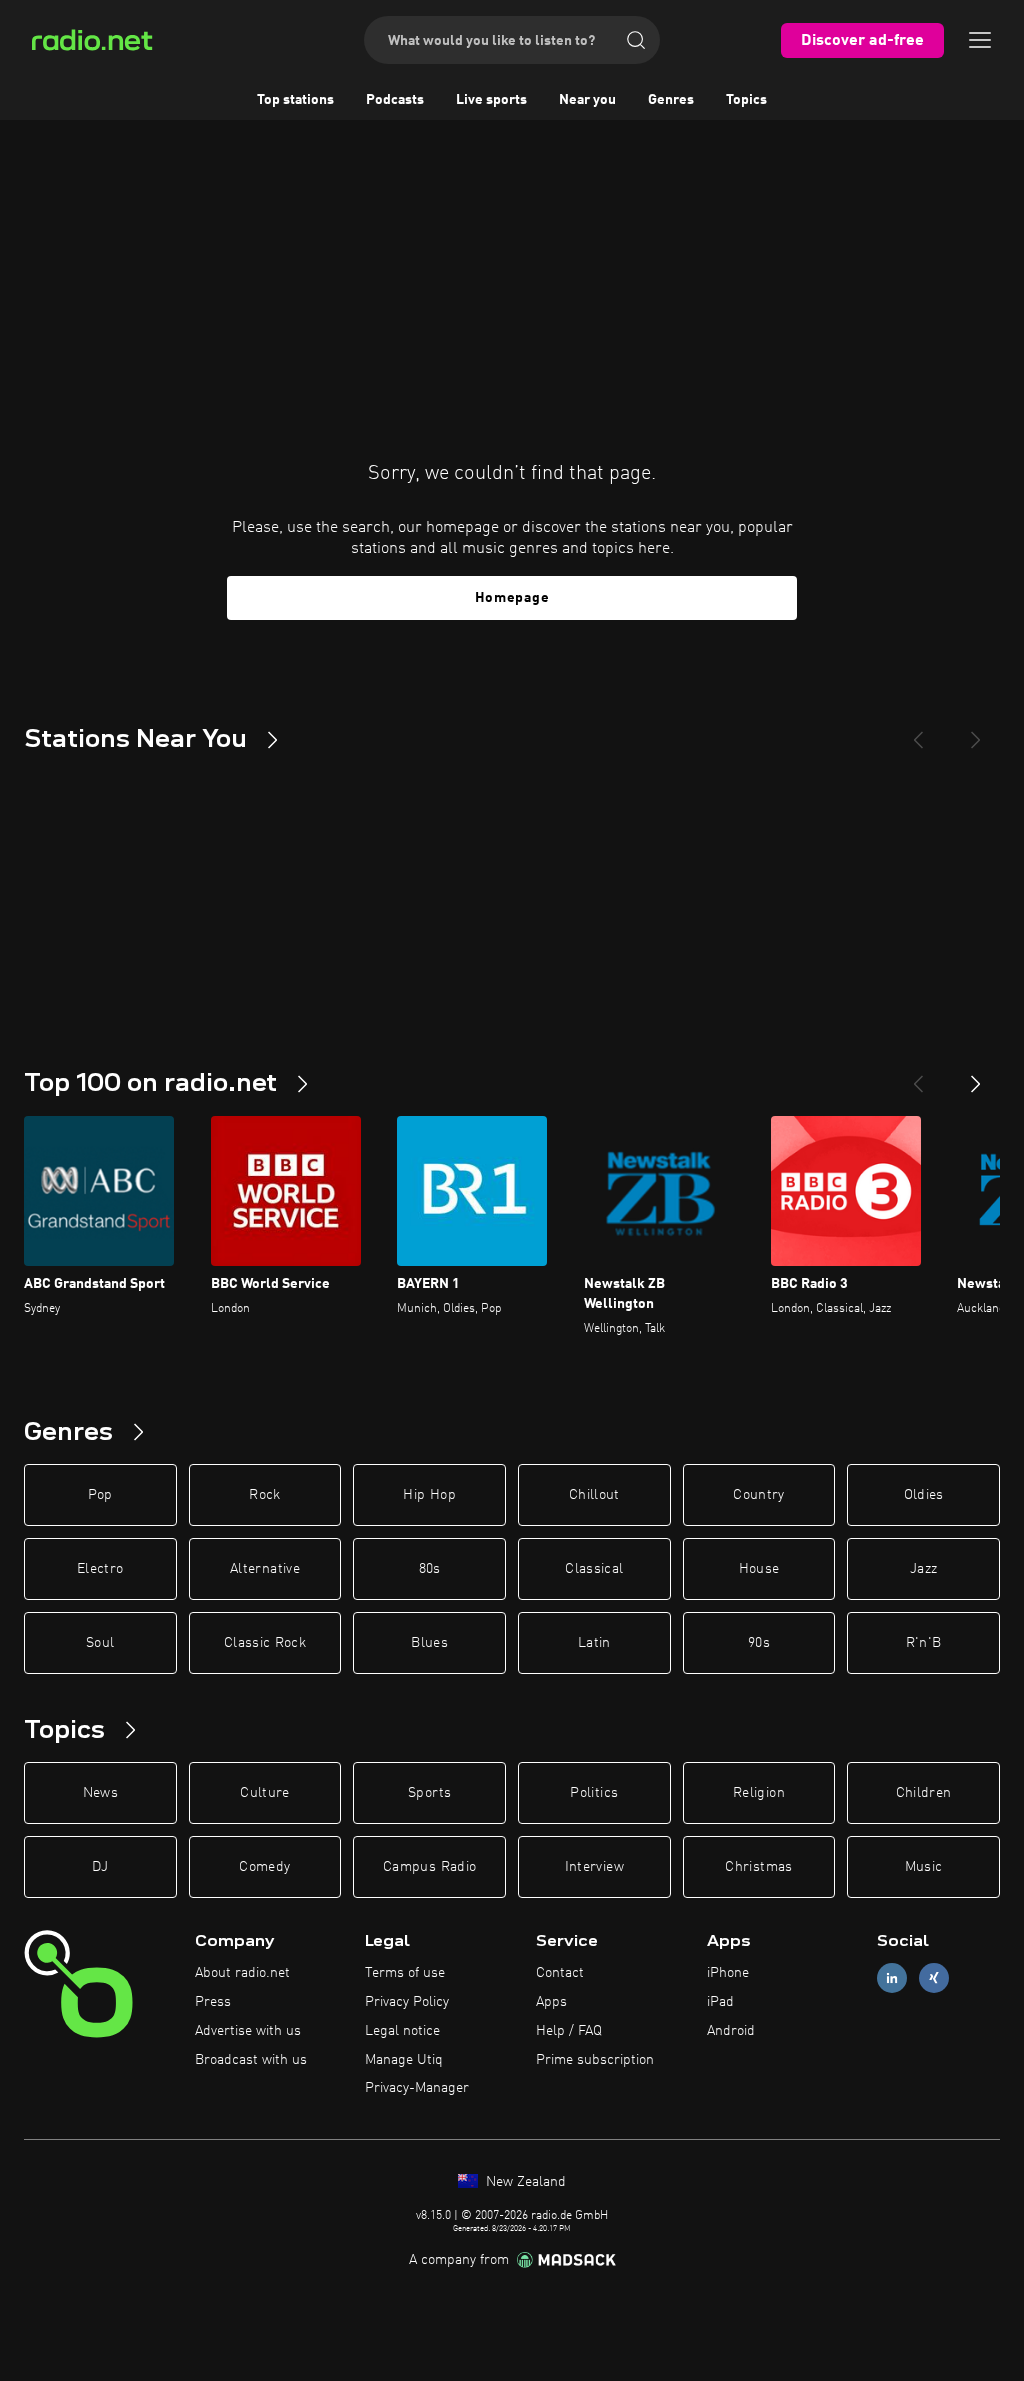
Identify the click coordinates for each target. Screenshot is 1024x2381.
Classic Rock (265, 1643)
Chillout (594, 1495)
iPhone (728, 1973)
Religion (759, 1793)
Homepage (512, 598)
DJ (100, 1867)
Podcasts (395, 100)
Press (213, 2002)
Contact (560, 1973)
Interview (594, 1867)
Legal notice (402, 2031)
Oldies (924, 1495)
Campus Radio (429, 1867)
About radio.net (242, 1973)
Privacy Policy (407, 2002)
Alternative (265, 1569)
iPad (720, 2002)
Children (924, 1793)
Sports (429, 1793)
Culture (264, 1793)
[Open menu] (980, 40)
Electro (100, 1569)
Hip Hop (429, 1495)
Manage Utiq (404, 2060)
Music (924, 1867)
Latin (594, 1643)
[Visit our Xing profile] (934, 1978)
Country (758, 1495)
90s (759, 1643)
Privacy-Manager (417, 2088)
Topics (746, 100)
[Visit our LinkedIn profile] (892, 1978)
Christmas (758, 1867)
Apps (551, 2002)
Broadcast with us (251, 2060)
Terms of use (405, 1973)
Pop (100, 1495)
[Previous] (918, 732)
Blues (429, 1643)
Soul (100, 1643)
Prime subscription (595, 2060)
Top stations (295, 100)
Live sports (491, 100)
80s (430, 1569)
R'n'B (924, 1643)
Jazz (923, 1569)
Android (731, 2031)
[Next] (976, 732)
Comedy (264, 1867)
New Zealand (524, 2182)
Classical (594, 1569)
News (100, 1793)
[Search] (636, 40)
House (759, 1569)
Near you (587, 100)
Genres (671, 100)
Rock (264, 1495)
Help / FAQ (569, 2031)
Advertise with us (248, 2031)
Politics (594, 1793)
